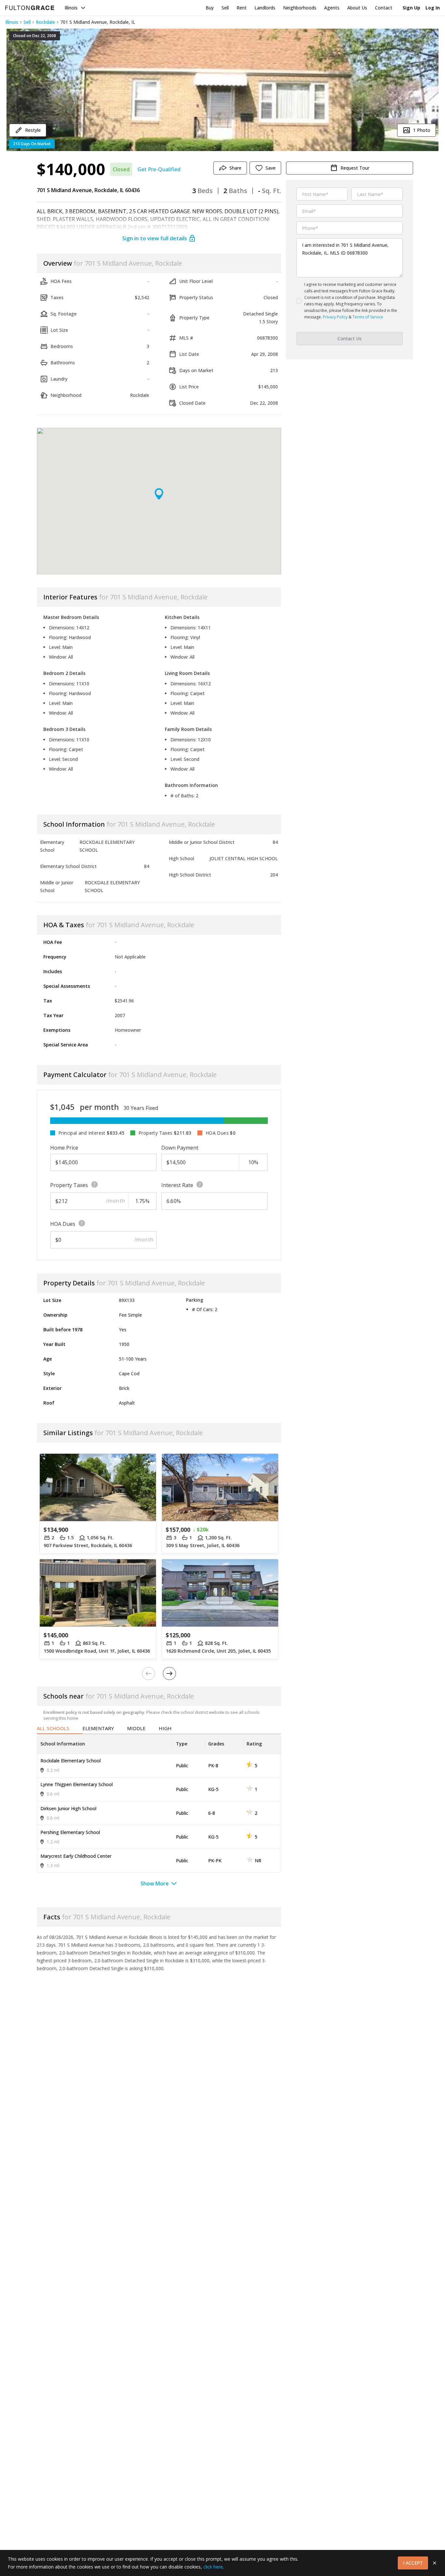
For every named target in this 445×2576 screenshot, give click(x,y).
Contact (384, 8)
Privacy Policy (335, 317)
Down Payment (180, 1148)
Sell (225, 8)
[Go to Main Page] (30, 8)
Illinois (71, 8)
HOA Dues (63, 1224)
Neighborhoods (300, 8)
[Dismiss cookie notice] (435, 2563)
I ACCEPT (413, 2563)
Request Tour (355, 168)
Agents (332, 8)
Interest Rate (177, 1185)
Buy (210, 8)
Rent (242, 8)
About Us (357, 8)
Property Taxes (69, 1185)
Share (235, 168)
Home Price (64, 1148)
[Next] (169, 1673)
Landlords (265, 8)
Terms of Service (368, 317)
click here (213, 2567)
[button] (223, 90)
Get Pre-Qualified (159, 169)
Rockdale (45, 22)
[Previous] (149, 1673)
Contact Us (350, 338)
